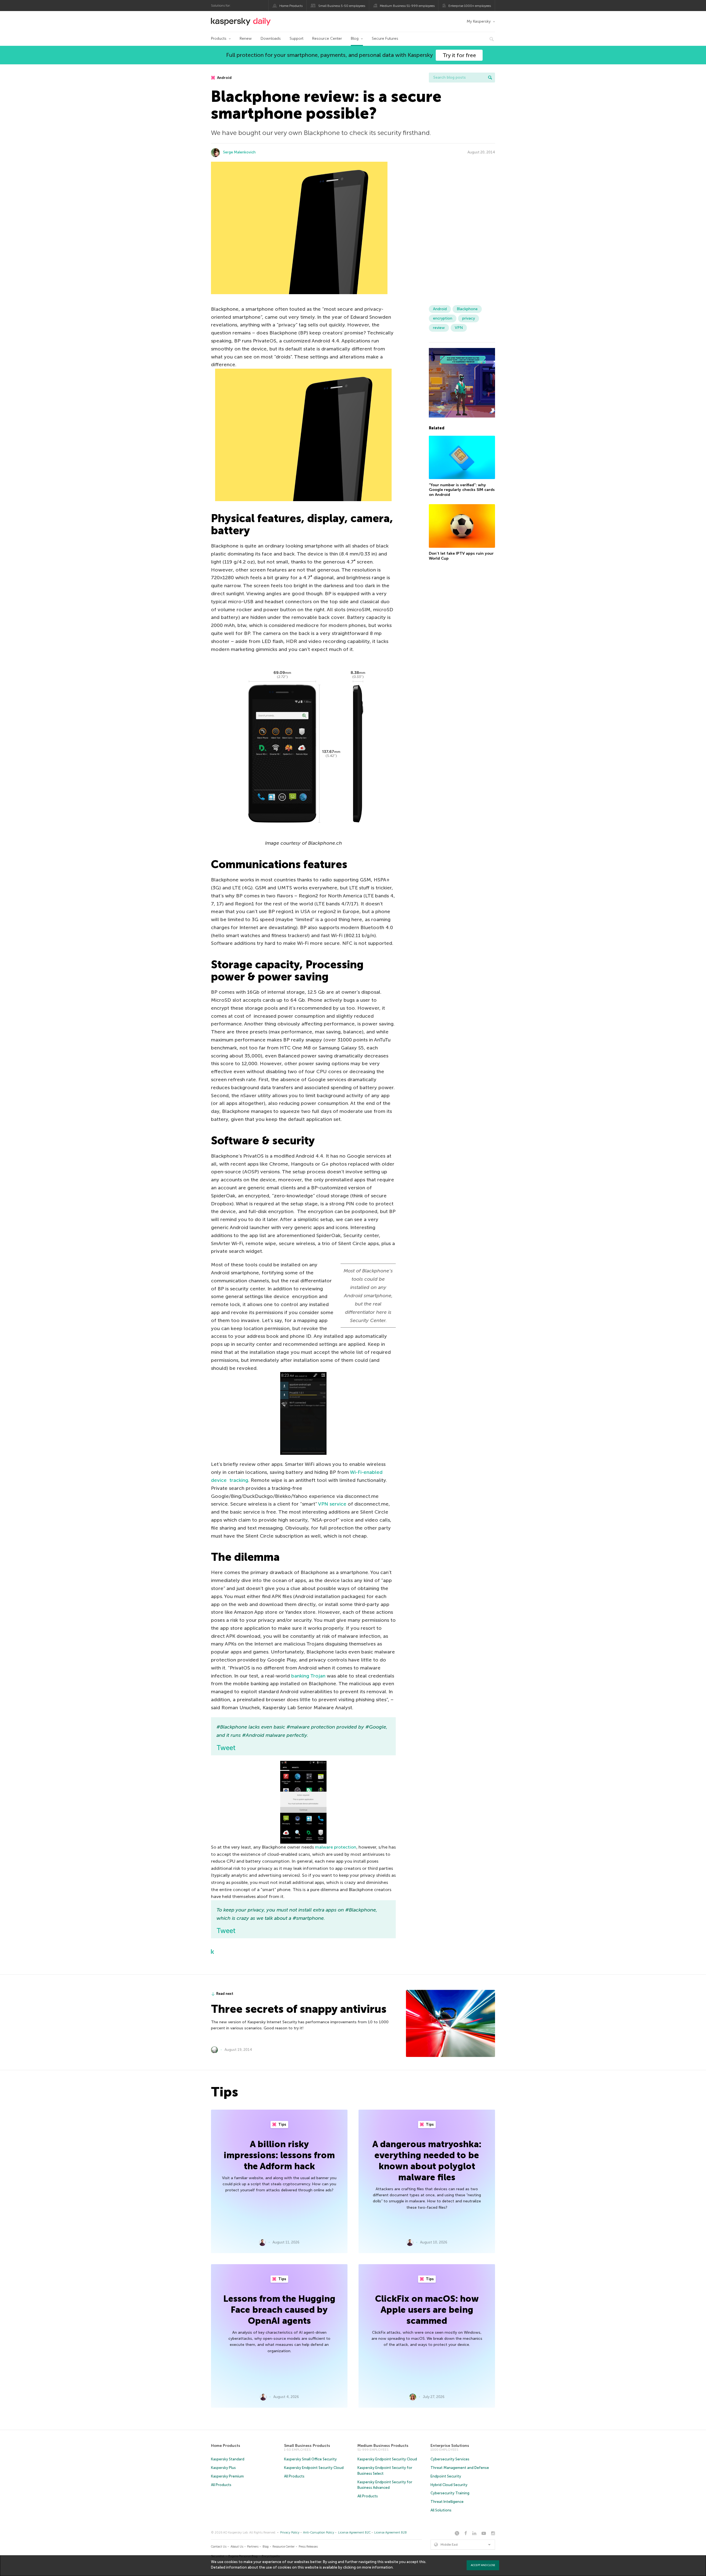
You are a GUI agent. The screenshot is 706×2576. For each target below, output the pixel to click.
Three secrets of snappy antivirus (299, 2009)
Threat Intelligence (447, 2502)
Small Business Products (307, 2446)
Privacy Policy (290, 2533)
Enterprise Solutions (450, 2446)
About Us (237, 2547)
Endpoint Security (446, 2476)
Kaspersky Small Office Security (310, 2459)
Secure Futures (385, 38)
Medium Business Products (383, 2446)
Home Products (291, 6)
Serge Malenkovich (239, 152)
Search (490, 78)
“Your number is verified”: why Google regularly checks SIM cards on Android (462, 490)
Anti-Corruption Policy (319, 2533)
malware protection (336, 1847)
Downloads (271, 38)
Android (224, 78)
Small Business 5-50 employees (342, 6)
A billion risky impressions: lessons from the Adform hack (279, 2155)
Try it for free (459, 55)
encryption (443, 318)
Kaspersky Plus (223, 2468)
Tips (282, 2124)
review (439, 328)
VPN (459, 328)
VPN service (332, 1504)
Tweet (226, 1748)
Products (219, 38)
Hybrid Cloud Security (449, 2485)
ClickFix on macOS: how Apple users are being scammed (427, 2310)
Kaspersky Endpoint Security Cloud (314, 2468)
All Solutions (441, 2510)
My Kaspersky (479, 21)
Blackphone (467, 309)
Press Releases (308, 2547)
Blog (355, 38)
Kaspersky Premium (227, 2476)
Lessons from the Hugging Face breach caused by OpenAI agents (279, 2310)
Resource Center (327, 38)
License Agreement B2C (354, 2533)
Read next (225, 1994)
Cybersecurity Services (450, 2459)
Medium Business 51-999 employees (407, 6)
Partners (253, 2547)
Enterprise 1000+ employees (470, 6)
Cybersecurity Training (450, 2493)
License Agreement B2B (391, 2533)
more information (377, 2567)
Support (296, 38)
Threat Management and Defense (460, 2468)
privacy (469, 318)
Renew (246, 38)
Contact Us (219, 2547)
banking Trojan (308, 1676)
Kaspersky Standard (228, 2459)
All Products (221, 2485)
